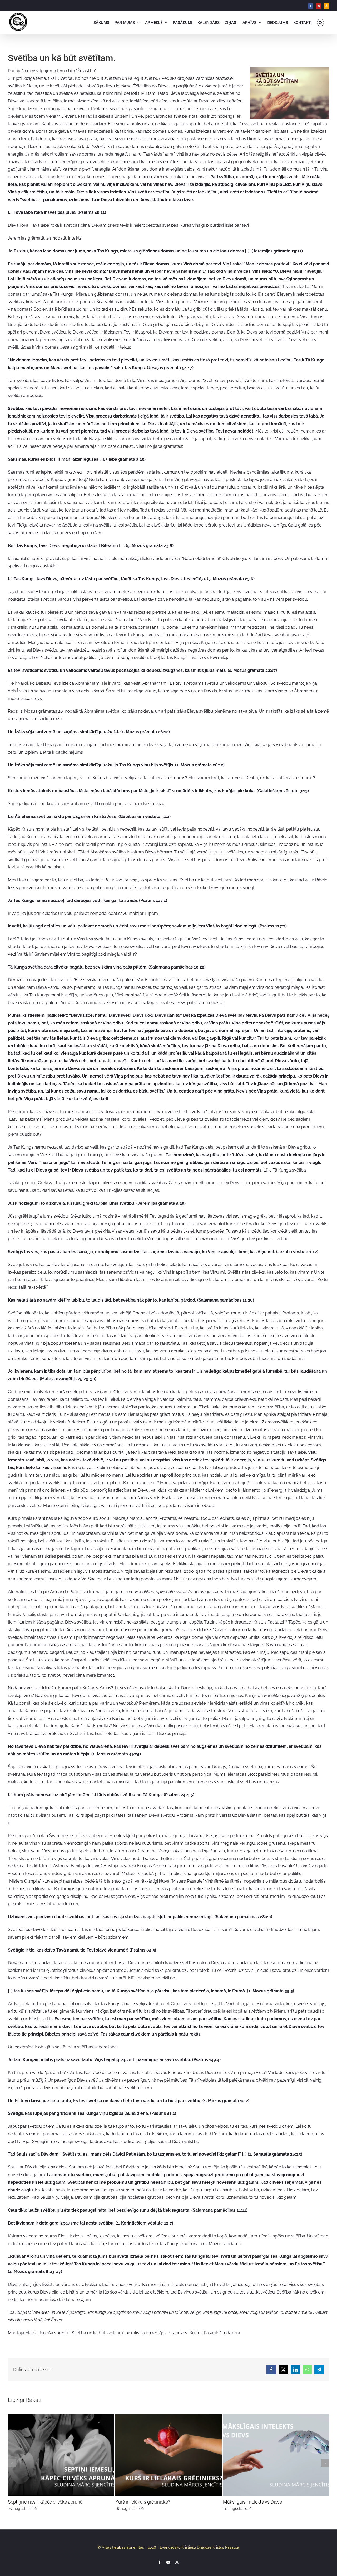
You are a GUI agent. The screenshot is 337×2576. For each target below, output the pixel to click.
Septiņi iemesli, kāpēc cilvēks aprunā (45, 2502)
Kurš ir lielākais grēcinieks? (143, 2502)
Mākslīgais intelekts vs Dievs (252, 2502)
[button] (321, 23)
